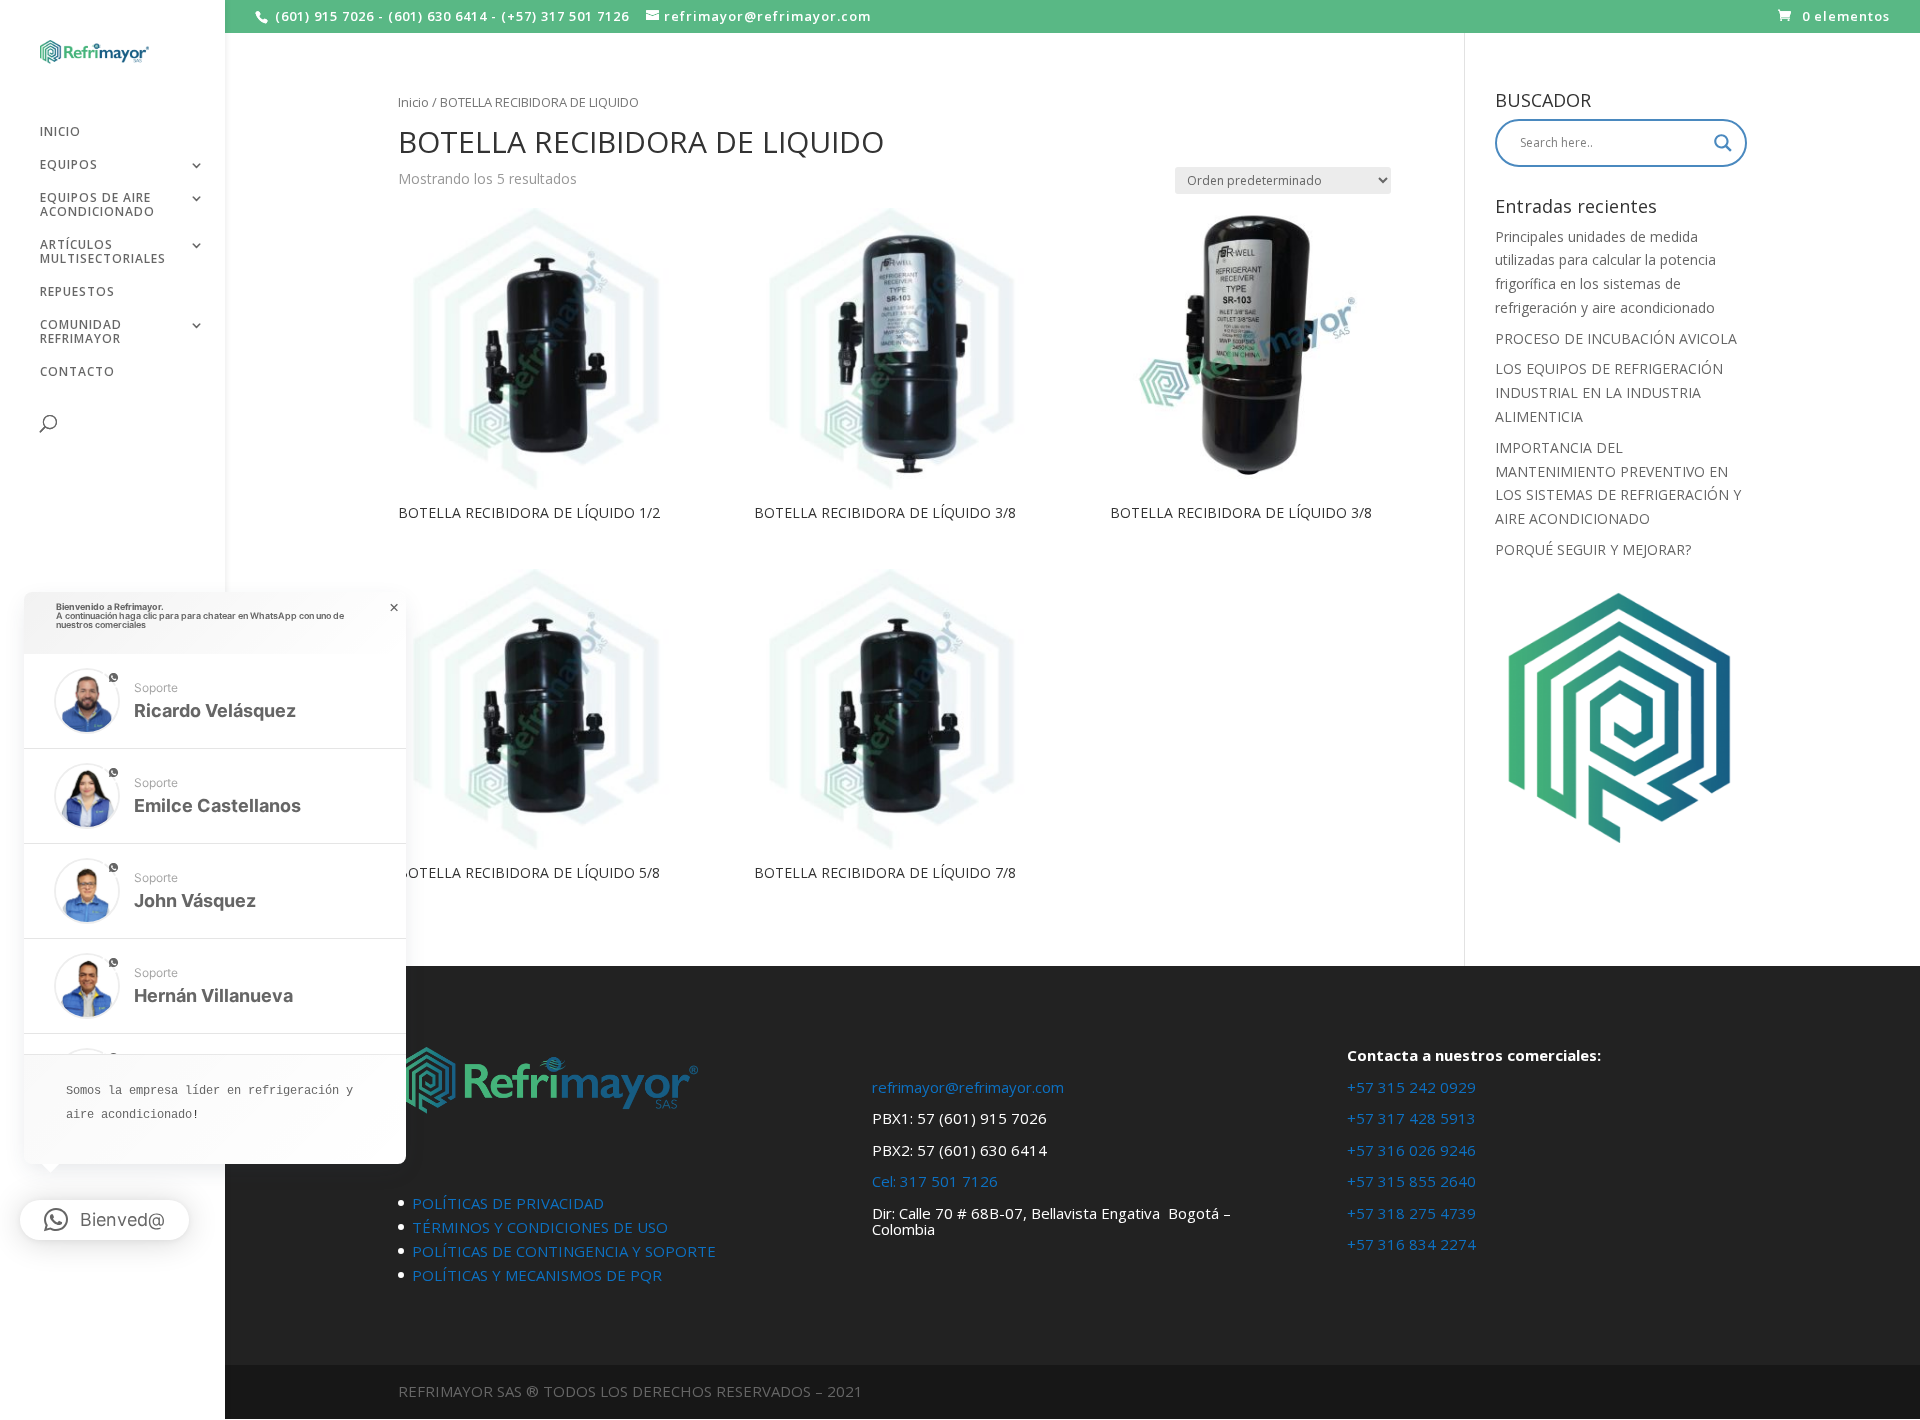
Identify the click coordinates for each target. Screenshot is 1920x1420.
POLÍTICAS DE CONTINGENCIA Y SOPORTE (564, 1251)
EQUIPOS (69, 165)
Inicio (413, 102)
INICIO (60, 132)
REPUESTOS (77, 292)
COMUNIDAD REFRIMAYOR (81, 332)
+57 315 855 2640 (1411, 1181)
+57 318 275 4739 (1411, 1213)
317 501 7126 (949, 1181)
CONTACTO (77, 372)
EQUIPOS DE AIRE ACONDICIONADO (97, 205)
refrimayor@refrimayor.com (968, 1087)
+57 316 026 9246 (1411, 1150)
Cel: (884, 1181)
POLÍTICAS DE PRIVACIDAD (508, 1203)
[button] (215, 701)
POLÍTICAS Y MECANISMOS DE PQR (537, 1275)
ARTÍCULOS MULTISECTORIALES (103, 252)
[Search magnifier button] (1723, 143)
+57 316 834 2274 (1411, 1244)
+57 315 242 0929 (1411, 1087)
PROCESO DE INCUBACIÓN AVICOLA (1616, 338)
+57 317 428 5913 (1411, 1118)
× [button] (394, 608)
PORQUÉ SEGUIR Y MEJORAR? (1593, 549)
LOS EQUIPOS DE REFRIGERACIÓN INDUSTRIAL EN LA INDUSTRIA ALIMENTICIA (1609, 392)
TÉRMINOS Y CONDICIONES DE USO (540, 1227)
